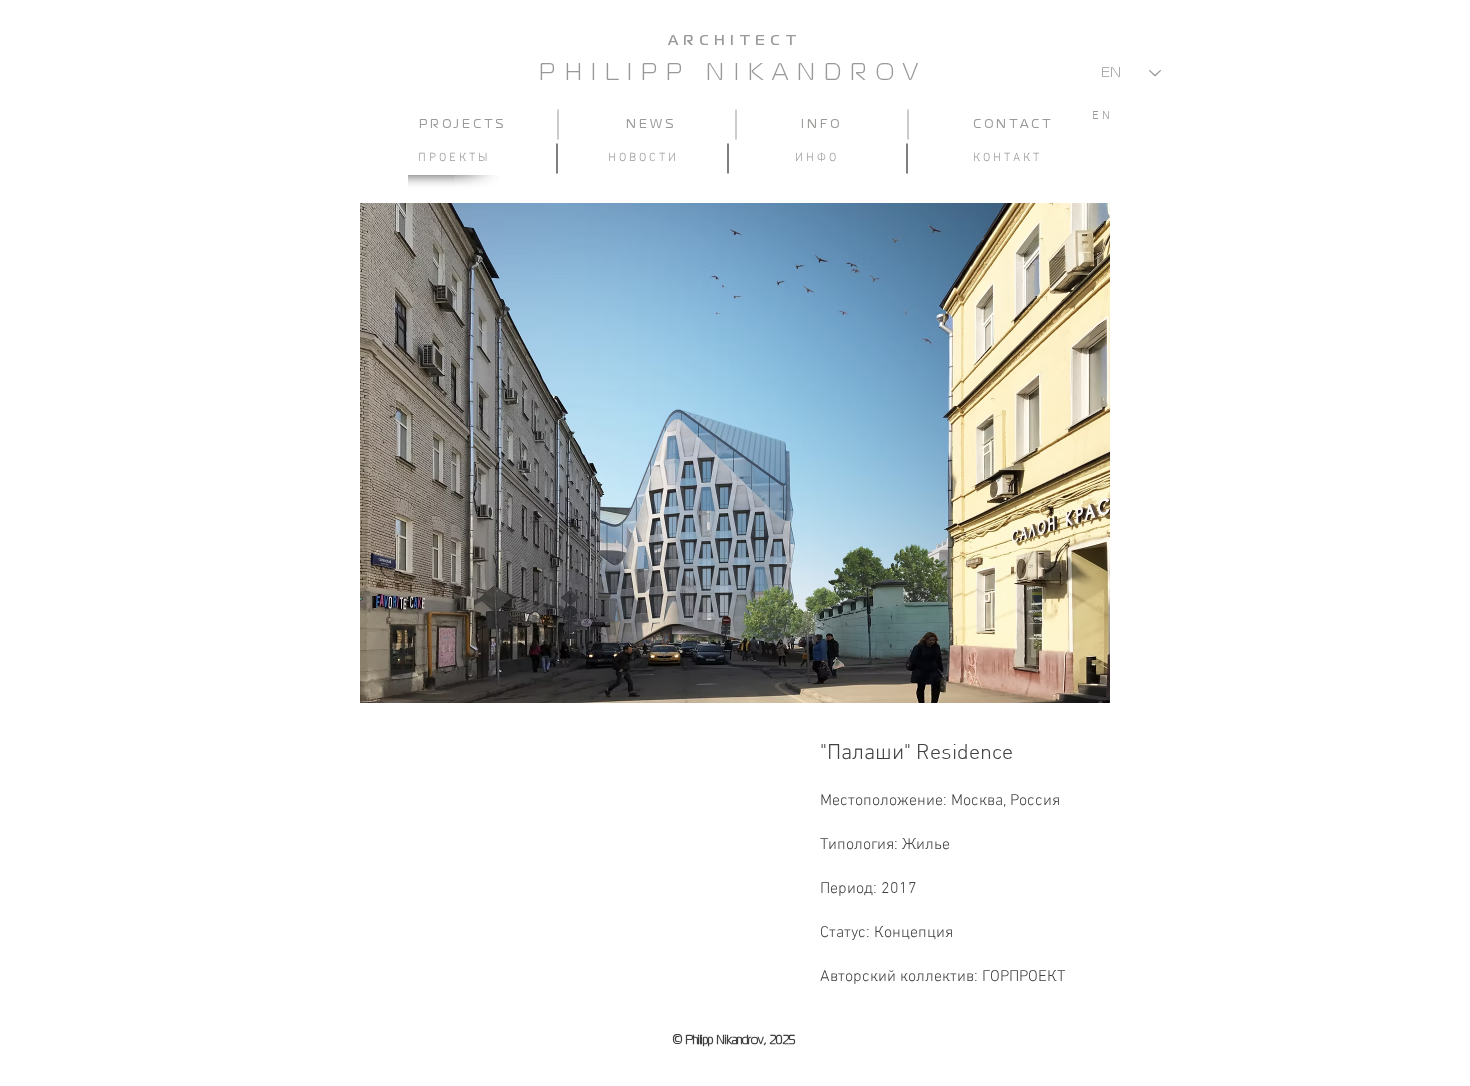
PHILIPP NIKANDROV (733, 73)
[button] (735, 453)
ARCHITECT (734, 41)
